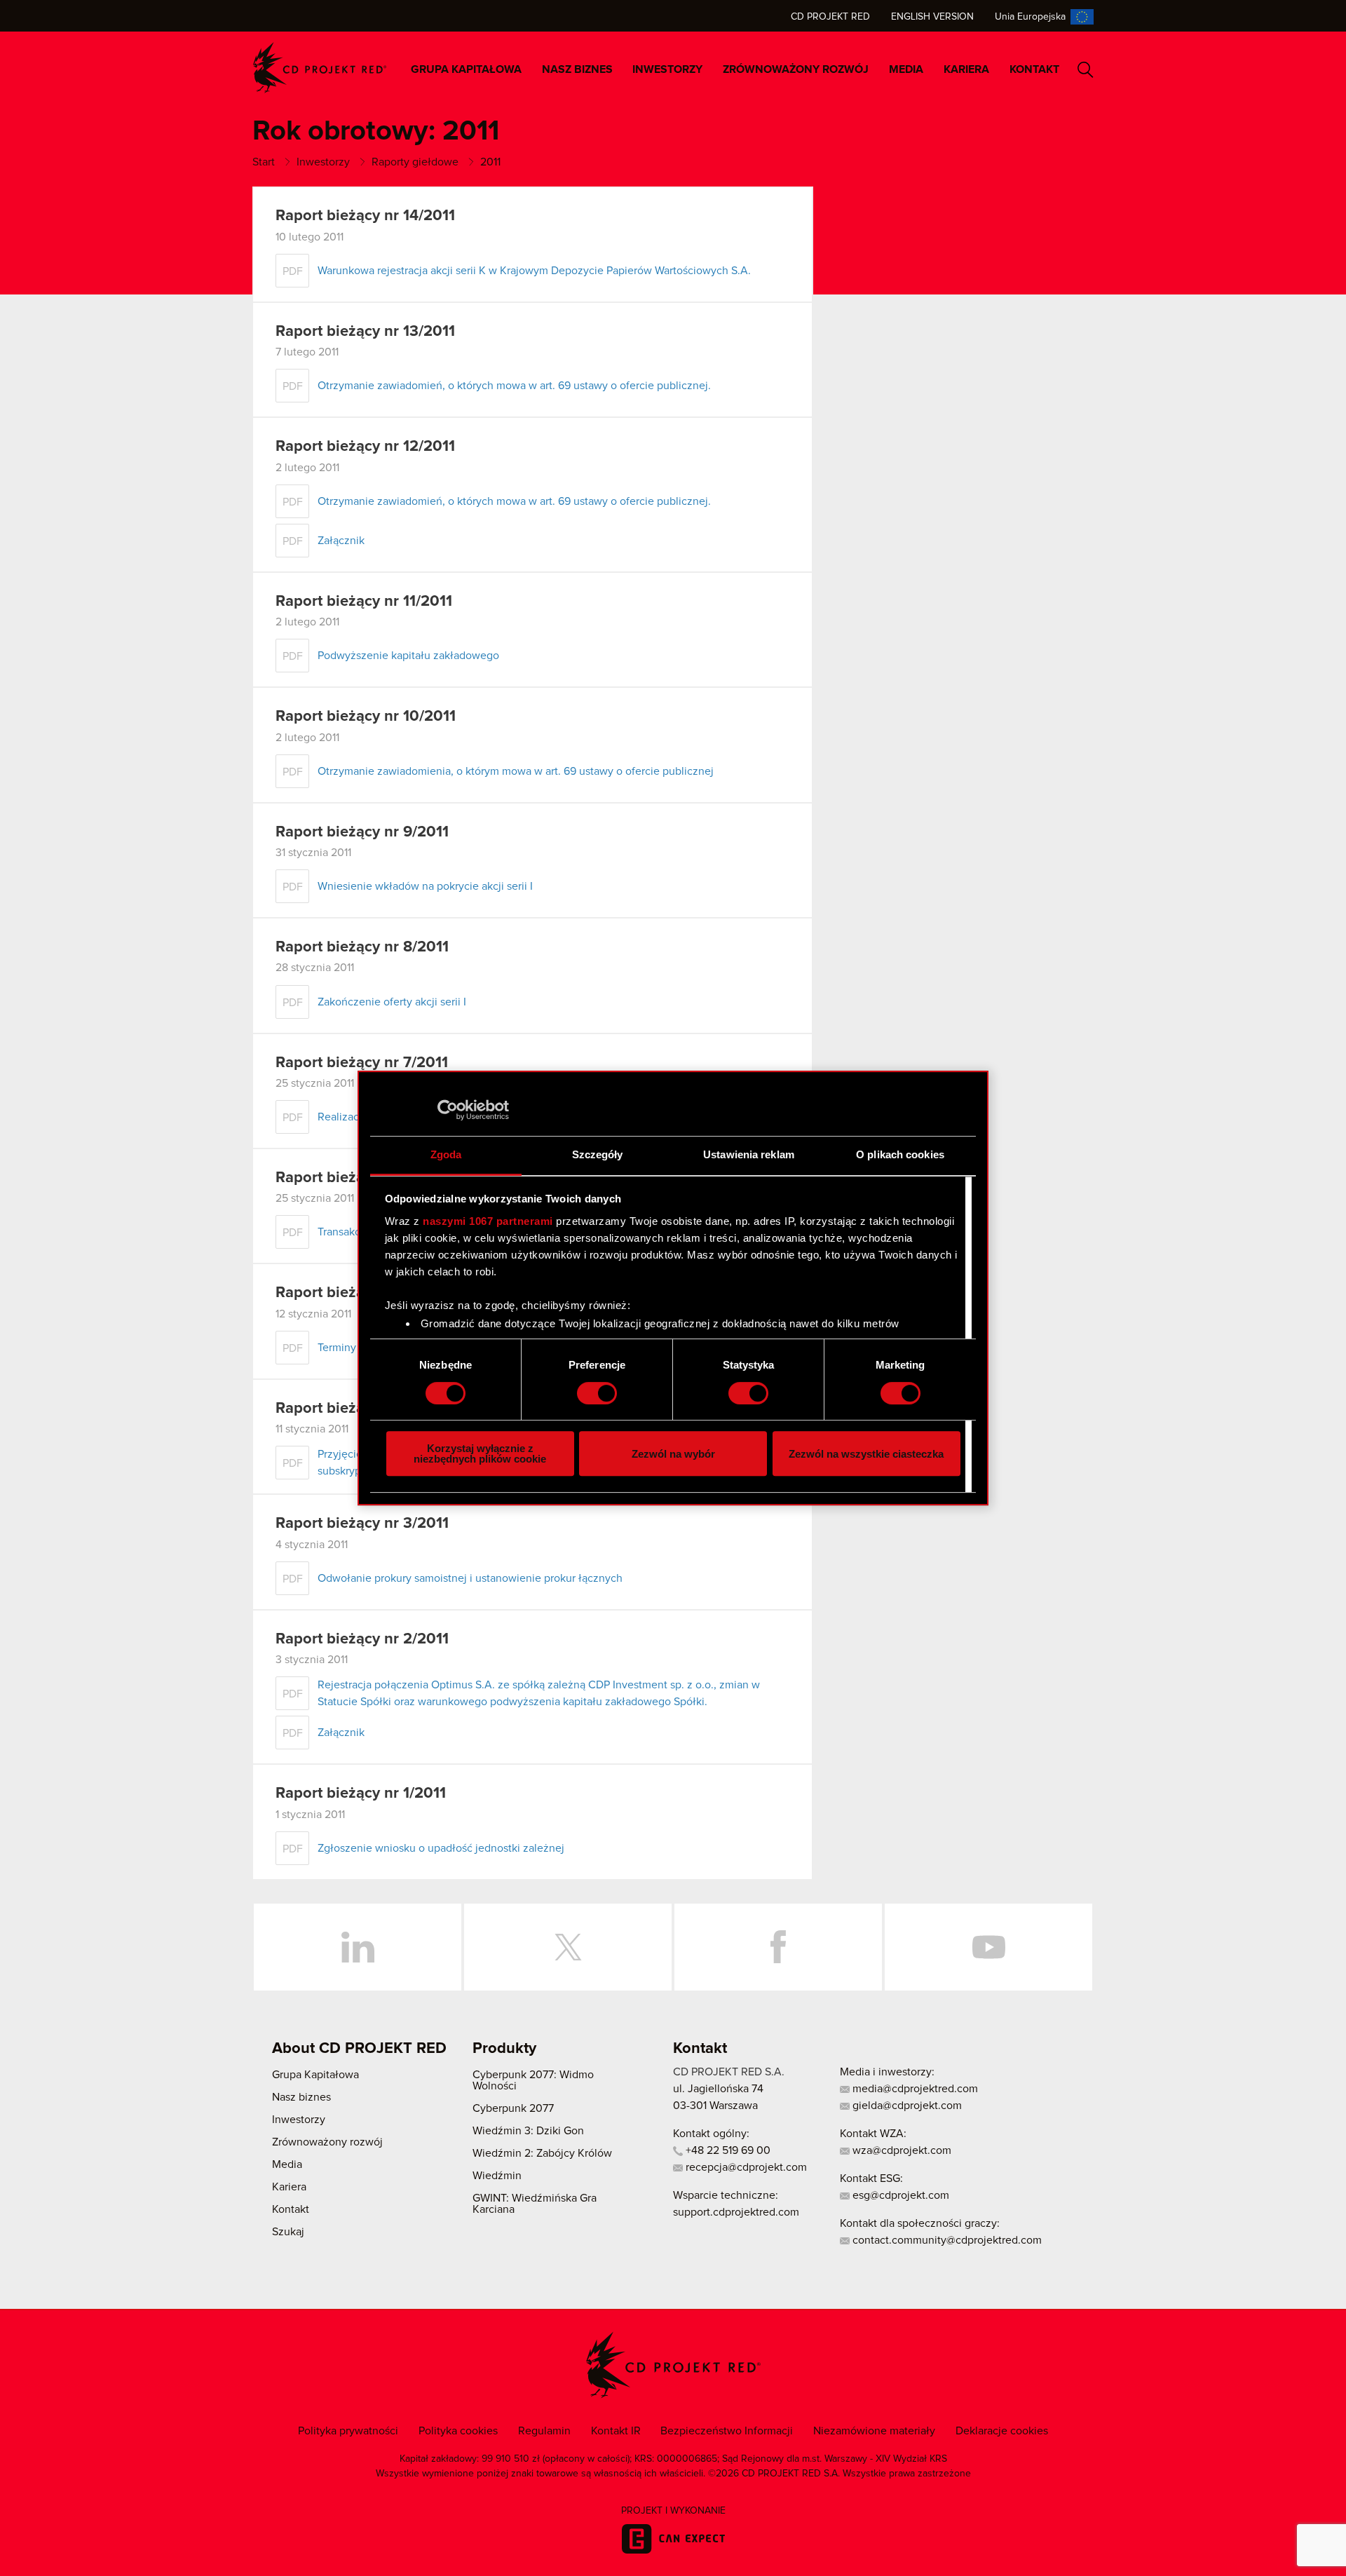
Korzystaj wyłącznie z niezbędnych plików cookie (480, 1453)
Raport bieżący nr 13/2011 (365, 332)
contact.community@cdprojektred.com (946, 2240)
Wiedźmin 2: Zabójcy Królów (542, 2153)
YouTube (988, 1947)
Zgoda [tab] (446, 1154)
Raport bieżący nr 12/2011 (365, 447)
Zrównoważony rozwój (796, 69)
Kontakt (1034, 69)
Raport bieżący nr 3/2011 (362, 1524)
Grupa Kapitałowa (466, 69)
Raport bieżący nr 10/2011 (366, 717)
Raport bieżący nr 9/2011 (362, 832)
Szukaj (1086, 70)
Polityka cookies (458, 2431)
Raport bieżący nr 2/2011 (362, 1639)
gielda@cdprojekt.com (906, 2106)
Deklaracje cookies (1002, 2431)
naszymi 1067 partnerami (488, 1221)
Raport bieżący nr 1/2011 (361, 1794)
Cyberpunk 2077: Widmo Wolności (533, 2080)
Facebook (778, 1947)
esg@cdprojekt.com (899, 2195)
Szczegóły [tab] (598, 1154)
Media (906, 69)
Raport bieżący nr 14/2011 (365, 216)
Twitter (568, 1947)
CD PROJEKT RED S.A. (729, 2072)
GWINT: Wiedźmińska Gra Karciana (535, 2204)
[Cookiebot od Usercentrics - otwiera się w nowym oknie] (448, 1110)
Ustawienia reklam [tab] (749, 1154)
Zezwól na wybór (673, 1454)
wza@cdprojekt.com (900, 2150)
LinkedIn (358, 1947)
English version (932, 17)
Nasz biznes (577, 69)
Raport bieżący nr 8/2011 (362, 947)
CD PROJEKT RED (320, 68)
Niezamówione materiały (874, 2431)
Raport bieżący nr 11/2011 (364, 602)
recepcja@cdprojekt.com (745, 2167)
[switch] (597, 1393)
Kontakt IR (616, 2431)
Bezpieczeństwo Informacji (727, 2431)
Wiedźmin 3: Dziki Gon (528, 2131)
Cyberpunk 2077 (513, 2108)
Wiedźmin (497, 2176)
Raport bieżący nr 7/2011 (362, 1063)
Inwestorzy (667, 69)
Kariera (966, 69)
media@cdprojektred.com (914, 2089)
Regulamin (544, 2431)
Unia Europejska (1030, 17)
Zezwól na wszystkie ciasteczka (866, 1454)
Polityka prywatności (348, 2431)
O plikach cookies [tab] (900, 1154)
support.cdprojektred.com (736, 2212)
